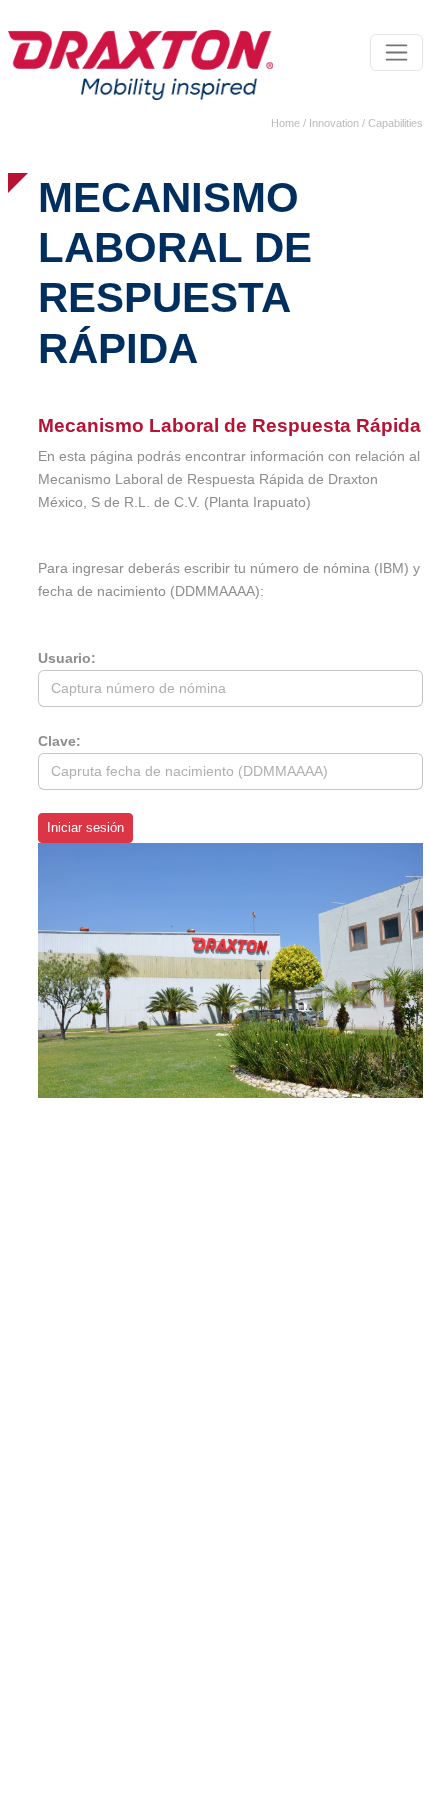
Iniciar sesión (85, 828)
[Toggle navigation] (396, 52)
